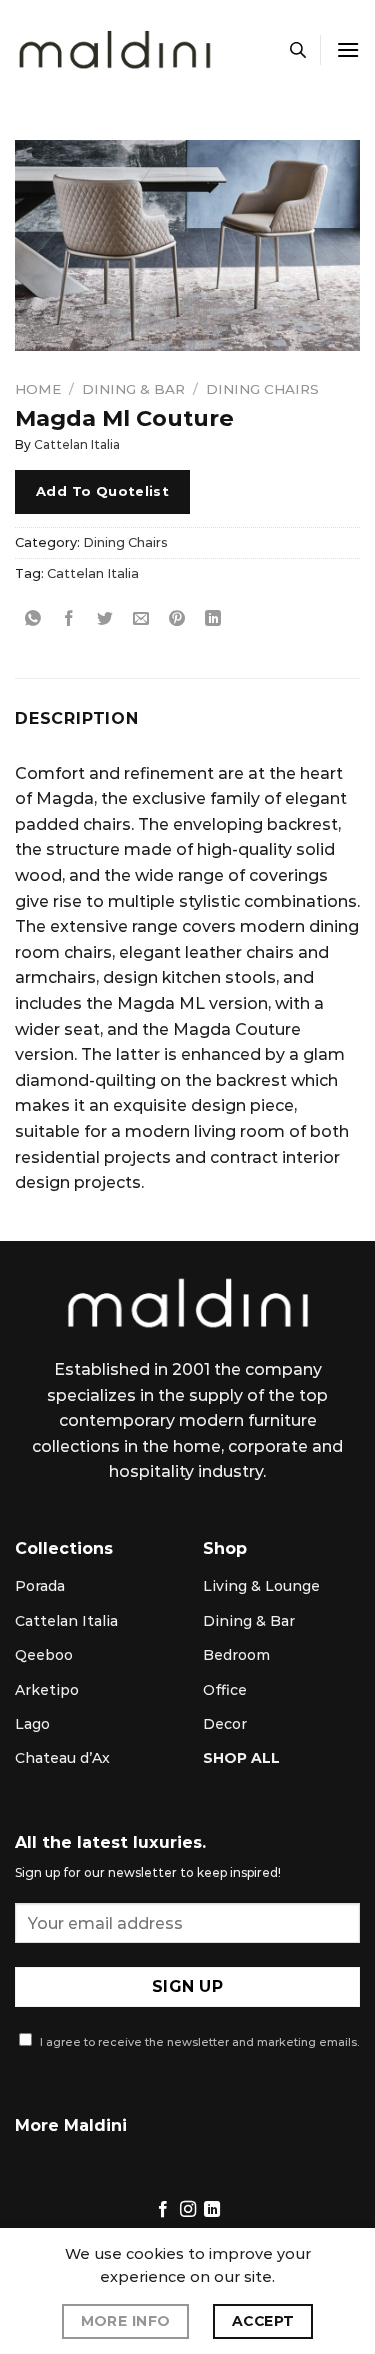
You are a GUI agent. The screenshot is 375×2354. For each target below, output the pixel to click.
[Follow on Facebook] (163, 2210)
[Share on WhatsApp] (33, 618)
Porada (40, 1586)
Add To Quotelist (102, 491)
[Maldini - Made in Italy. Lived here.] (115, 50)
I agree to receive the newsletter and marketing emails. (198, 2042)
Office (225, 1690)
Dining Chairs (262, 389)
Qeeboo (44, 1655)
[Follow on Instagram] (187, 2210)
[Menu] (348, 49)
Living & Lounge (261, 1586)
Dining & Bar (133, 389)
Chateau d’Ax (62, 1758)
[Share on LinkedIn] (213, 618)
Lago (32, 1724)
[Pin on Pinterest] (177, 618)
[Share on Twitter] (105, 618)
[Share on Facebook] (69, 618)
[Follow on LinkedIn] (212, 2210)
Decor (225, 1724)
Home (38, 389)
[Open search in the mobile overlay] (298, 50)
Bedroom (236, 1655)
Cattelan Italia (77, 444)
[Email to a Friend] (141, 618)
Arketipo (47, 1690)
